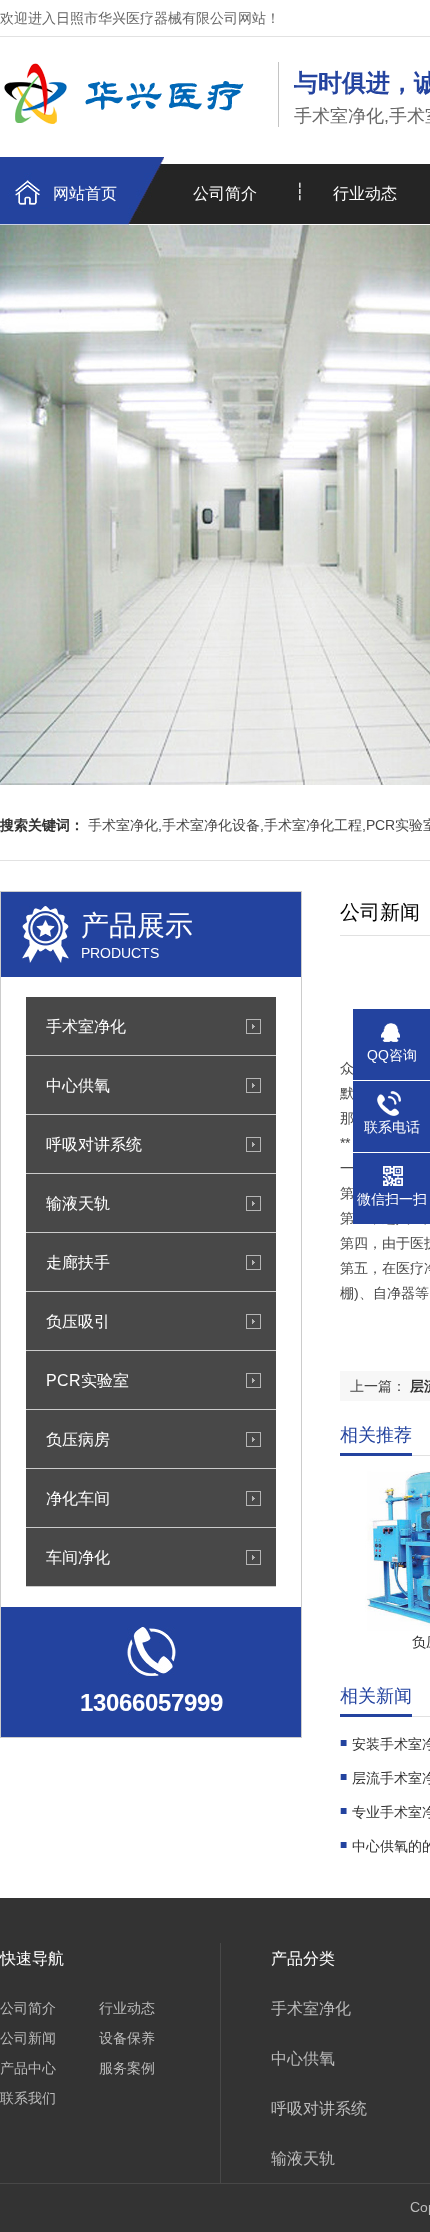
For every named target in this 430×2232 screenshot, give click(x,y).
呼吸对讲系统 (94, 1144)
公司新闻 (28, 2038)
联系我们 (28, 2098)
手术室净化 (86, 1026)
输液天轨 (78, 1203)
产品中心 (28, 2068)
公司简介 (225, 193)
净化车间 (78, 1498)
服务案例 (127, 2068)
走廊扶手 (78, 1262)
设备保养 (127, 2038)
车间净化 (78, 1557)
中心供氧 (78, 1085)
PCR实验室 (87, 1380)
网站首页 (85, 193)
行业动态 (127, 2008)
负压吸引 (78, 1321)
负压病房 (78, 1439)
